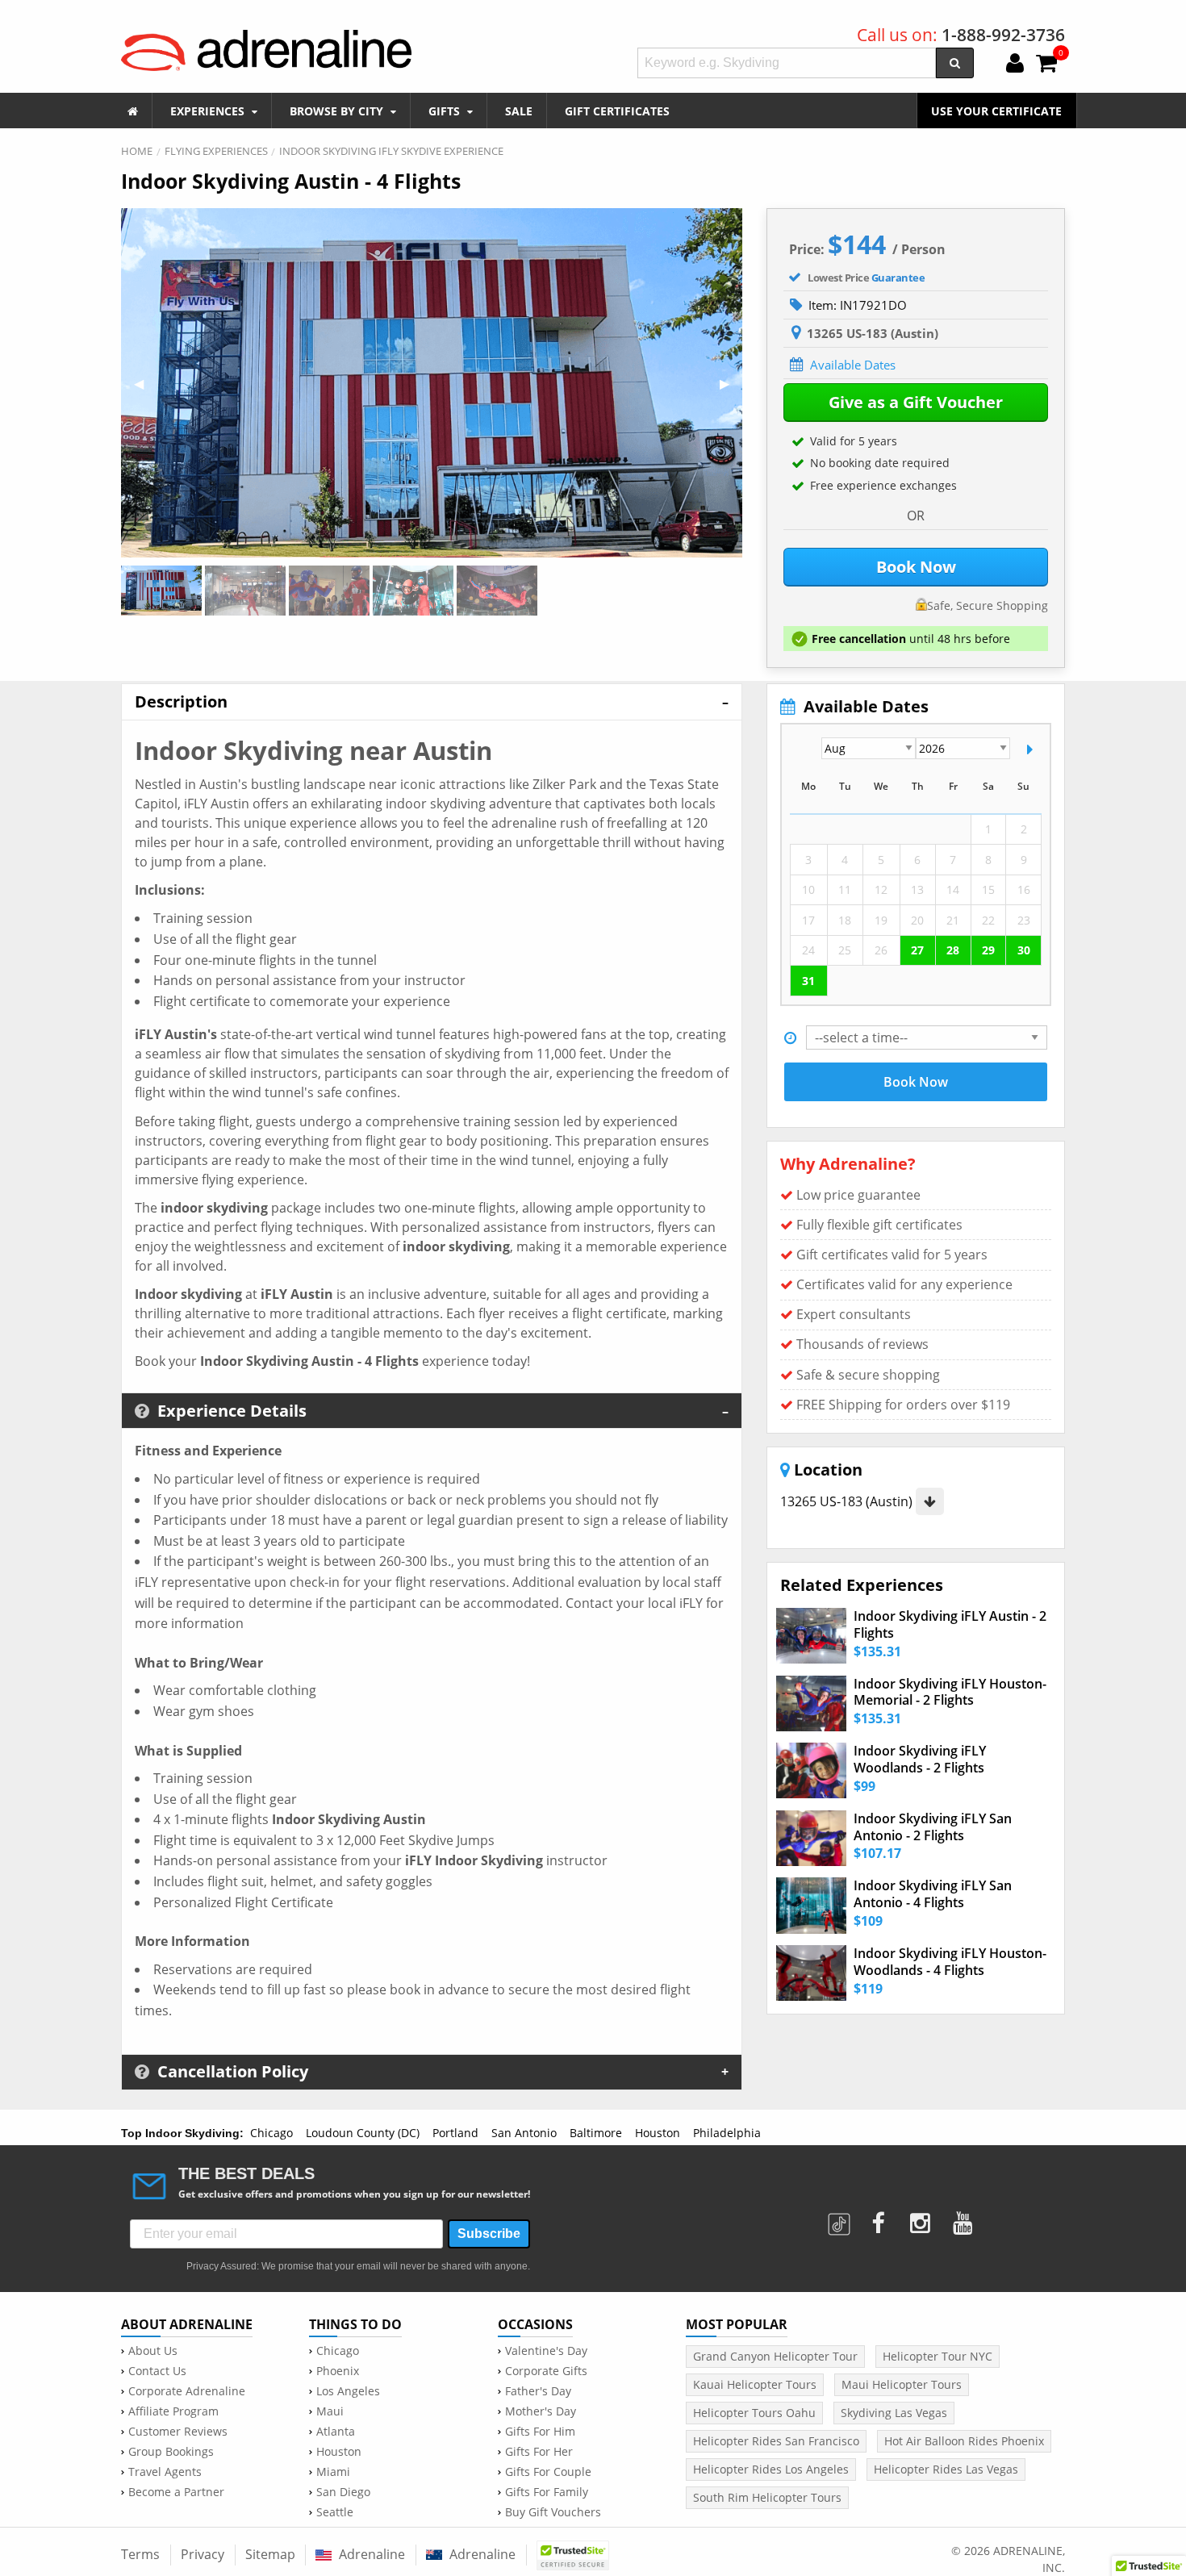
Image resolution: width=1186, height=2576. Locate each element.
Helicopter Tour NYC (938, 2356)
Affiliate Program (173, 2411)
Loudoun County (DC (361, 2133)
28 (953, 950)
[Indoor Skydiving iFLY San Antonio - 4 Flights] (811, 1905)
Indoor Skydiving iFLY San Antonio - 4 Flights (933, 1894)
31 (808, 981)
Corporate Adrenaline (187, 2391)
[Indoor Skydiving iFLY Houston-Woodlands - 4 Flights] (811, 1973)
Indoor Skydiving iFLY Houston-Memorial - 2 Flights (950, 1693)
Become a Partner (176, 2492)
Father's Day (538, 2391)
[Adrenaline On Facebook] (879, 2218)
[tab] (432, 701)
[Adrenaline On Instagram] (922, 2218)
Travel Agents (165, 2472)
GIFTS (446, 111)
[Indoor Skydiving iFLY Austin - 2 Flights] (811, 1636)
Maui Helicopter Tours (902, 2384)
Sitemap (270, 2554)
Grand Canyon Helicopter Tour (775, 2356)
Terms (140, 2554)
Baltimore (596, 2133)
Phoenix (338, 2371)
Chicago (271, 2133)
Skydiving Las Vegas (894, 2413)
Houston (658, 2133)
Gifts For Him (540, 2432)
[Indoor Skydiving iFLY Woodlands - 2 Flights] (811, 1770)
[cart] (1046, 65)
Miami (333, 2472)
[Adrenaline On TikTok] (841, 2218)
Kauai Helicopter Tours (755, 2384)
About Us (153, 2351)
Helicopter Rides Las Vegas (946, 2469)
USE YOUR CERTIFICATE (996, 111)
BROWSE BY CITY (338, 111)
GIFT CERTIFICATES (617, 111)
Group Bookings (171, 2452)
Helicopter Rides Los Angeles (771, 2469)
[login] (1015, 65)
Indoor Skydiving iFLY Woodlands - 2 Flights (920, 1760)
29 (988, 950)
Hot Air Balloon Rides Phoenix (964, 2441)
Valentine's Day (546, 2351)
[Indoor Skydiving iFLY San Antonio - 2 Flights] (811, 1838)
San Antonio (524, 2133)
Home (137, 151)
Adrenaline (370, 2554)
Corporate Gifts (546, 2371)
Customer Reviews (178, 2432)
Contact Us (157, 2371)
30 (1024, 950)
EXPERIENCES (209, 111)
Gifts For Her (539, 2452)
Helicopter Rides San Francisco (776, 2441)
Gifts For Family (547, 2492)
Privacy (203, 2554)
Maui (330, 2411)
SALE (519, 111)
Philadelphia (727, 2133)
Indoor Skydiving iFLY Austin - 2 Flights (950, 1625)
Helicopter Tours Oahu (754, 2413)
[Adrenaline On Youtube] (965, 2218)
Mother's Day (541, 2411)
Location (826, 1470)
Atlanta (336, 2432)
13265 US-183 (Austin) (848, 1501)
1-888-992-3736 (1003, 35)
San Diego (343, 2492)
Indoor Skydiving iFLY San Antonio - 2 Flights (933, 1827)
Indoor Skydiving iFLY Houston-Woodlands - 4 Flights (950, 1962)
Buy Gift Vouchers (553, 2512)
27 (917, 950)
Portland (455, 2133)
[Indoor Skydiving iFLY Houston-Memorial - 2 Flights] (811, 1703)
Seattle (335, 2512)
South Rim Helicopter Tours (767, 2497)
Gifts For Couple (548, 2472)
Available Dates (853, 365)
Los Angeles (348, 2391)
